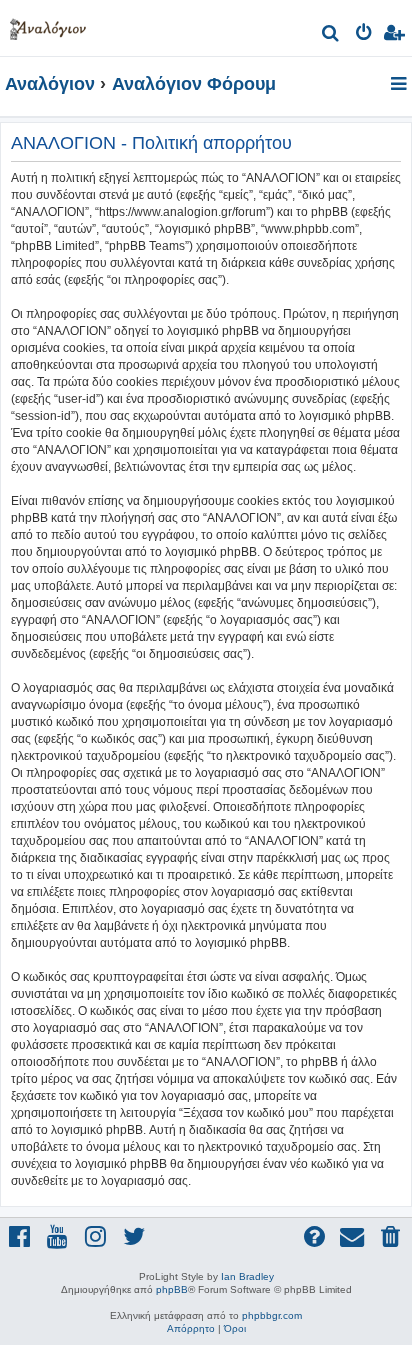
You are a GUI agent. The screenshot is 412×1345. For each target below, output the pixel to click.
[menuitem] (331, 35)
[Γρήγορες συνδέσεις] (400, 85)
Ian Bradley (247, 1276)
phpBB (172, 1289)
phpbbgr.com (272, 1315)
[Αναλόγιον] (48, 25)
